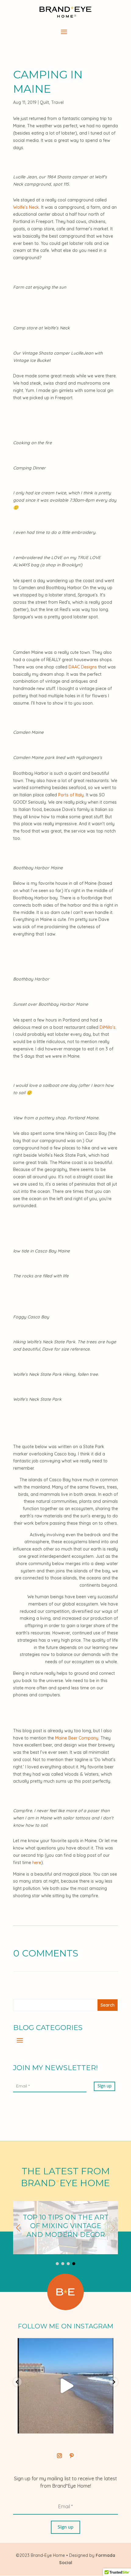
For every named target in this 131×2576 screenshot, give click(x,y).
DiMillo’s (108, 1027)
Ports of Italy (71, 795)
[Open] (65, 2386)
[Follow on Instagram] (59, 2456)
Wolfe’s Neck (26, 207)
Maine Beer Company (77, 1738)
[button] (18, 2228)
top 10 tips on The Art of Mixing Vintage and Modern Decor (65, 2228)
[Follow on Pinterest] (72, 2456)
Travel (57, 102)
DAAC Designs (83, 667)
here (37, 1863)
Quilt (44, 102)
